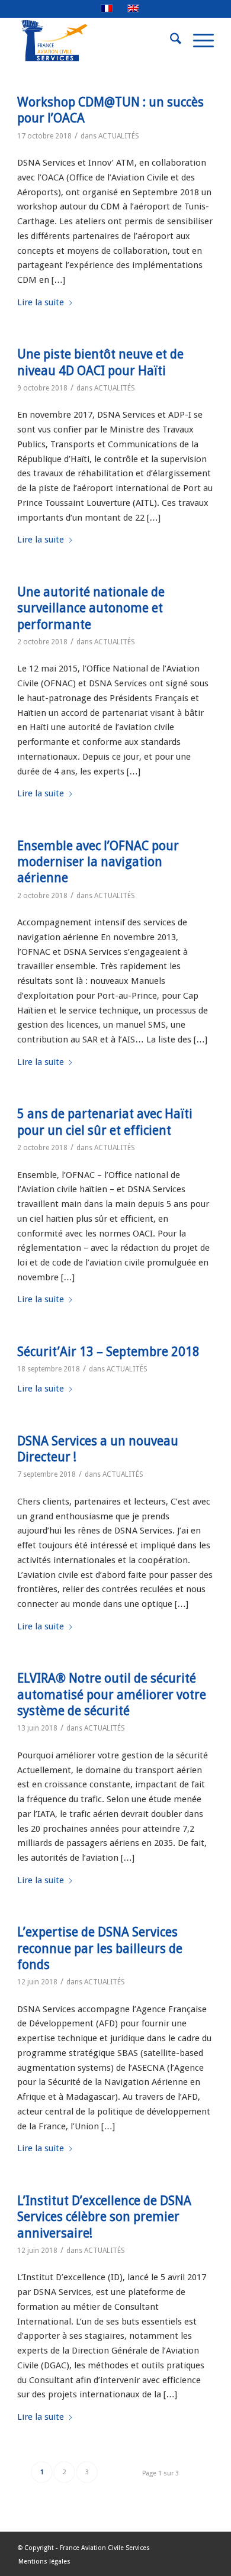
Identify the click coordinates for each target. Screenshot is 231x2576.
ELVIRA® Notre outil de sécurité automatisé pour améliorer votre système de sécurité (112, 1694)
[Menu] (198, 41)
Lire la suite (41, 302)
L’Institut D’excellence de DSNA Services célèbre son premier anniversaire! (104, 2217)
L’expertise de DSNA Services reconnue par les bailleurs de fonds (100, 1948)
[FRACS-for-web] (96, 41)
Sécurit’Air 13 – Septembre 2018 (108, 1352)
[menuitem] (170, 41)
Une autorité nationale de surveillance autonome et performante (91, 608)
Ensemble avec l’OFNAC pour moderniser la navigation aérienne (98, 862)
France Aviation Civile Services (105, 2548)
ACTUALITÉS (119, 136)
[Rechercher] (170, 41)
